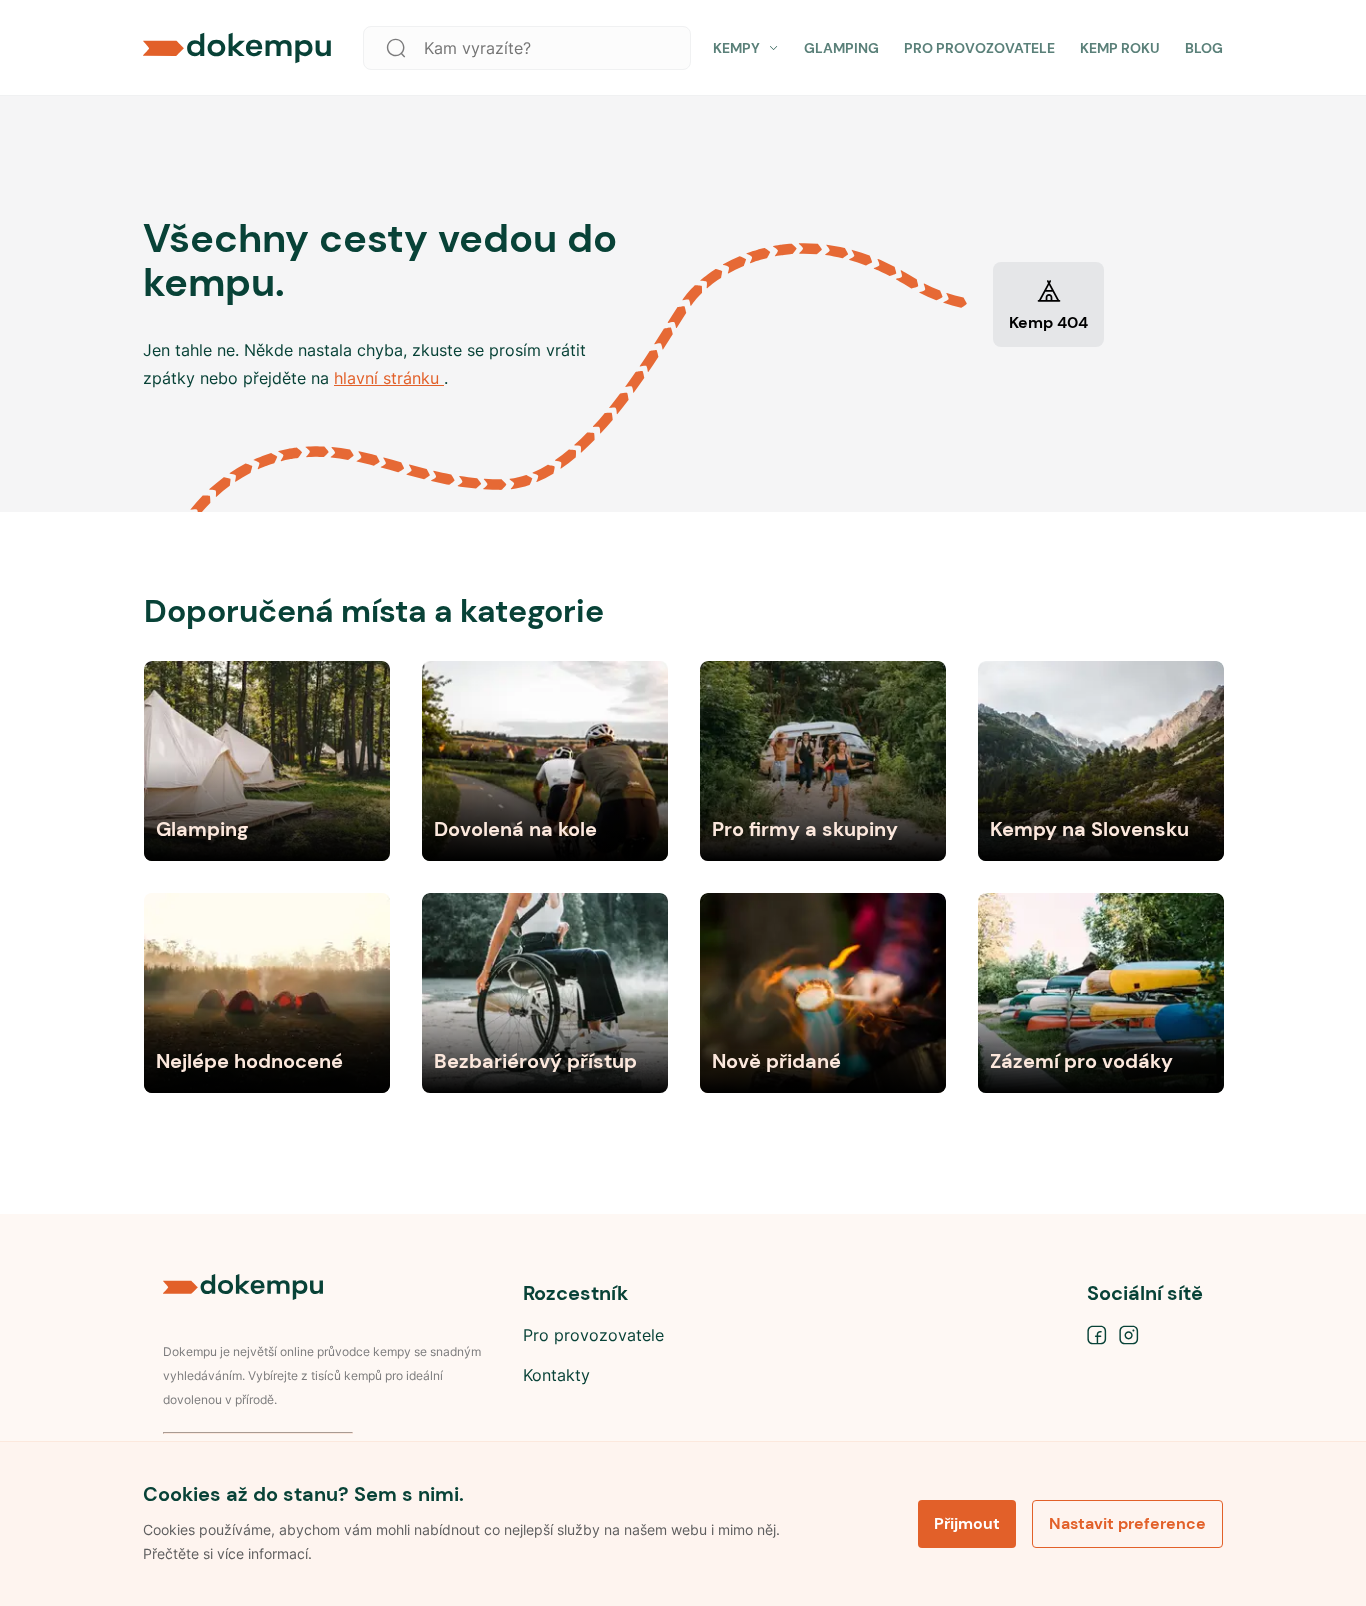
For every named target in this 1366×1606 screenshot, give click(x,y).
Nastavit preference (1127, 1523)
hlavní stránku (389, 378)
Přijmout (967, 1523)
